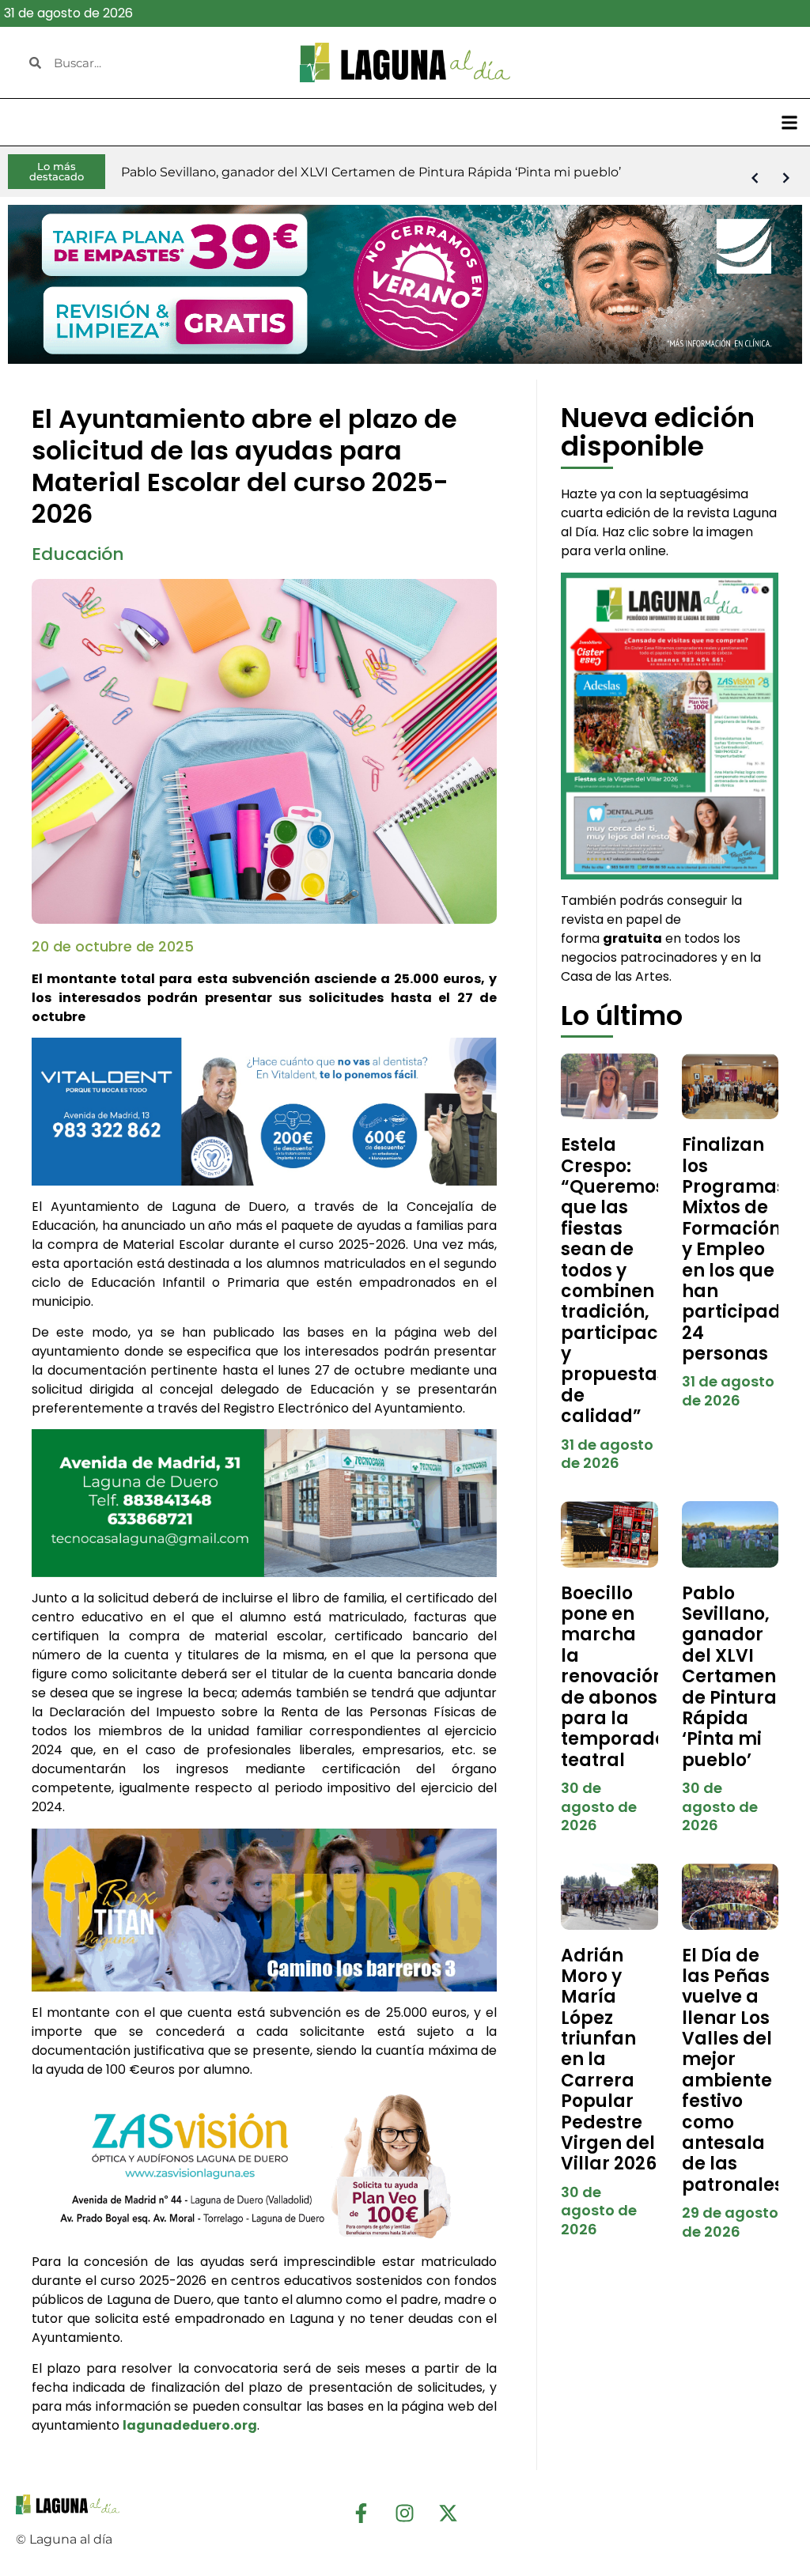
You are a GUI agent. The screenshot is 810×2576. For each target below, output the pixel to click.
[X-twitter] (449, 2514)
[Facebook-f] (361, 2514)
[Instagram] (405, 2514)
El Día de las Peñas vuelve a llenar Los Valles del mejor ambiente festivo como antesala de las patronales (733, 2070)
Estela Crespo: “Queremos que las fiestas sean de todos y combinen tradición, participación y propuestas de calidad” (623, 1280)
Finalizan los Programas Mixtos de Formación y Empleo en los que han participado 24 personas (737, 1249)
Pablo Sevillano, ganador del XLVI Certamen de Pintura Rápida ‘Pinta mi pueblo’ (729, 1677)
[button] (789, 122)
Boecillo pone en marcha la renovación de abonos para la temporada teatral (614, 1677)
